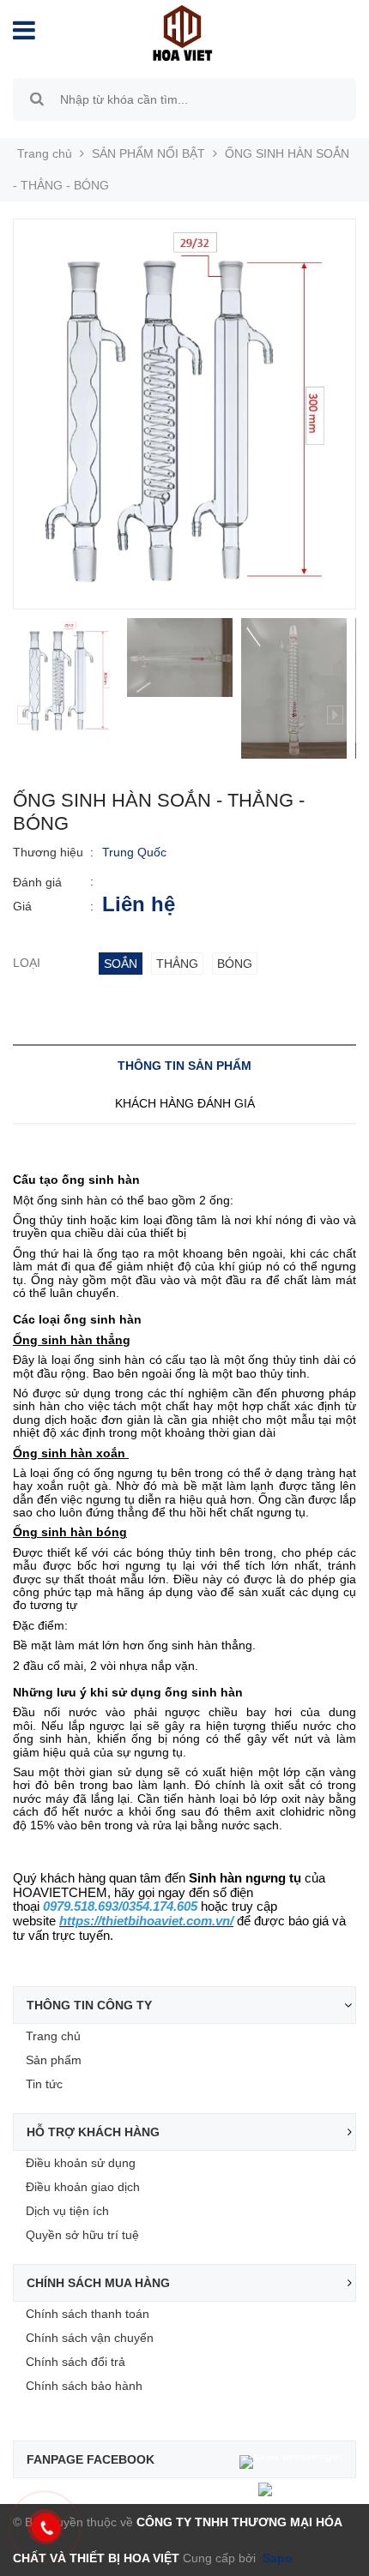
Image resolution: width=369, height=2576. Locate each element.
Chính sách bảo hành (84, 2386)
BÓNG (235, 964)
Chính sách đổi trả (76, 2362)
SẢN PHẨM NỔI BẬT (148, 153)
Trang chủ (53, 2036)
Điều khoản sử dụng (81, 2163)
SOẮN (121, 964)
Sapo (276, 2558)
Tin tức (44, 2084)
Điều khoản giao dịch (83, 2187)
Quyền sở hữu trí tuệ (82, 2235)
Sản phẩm (54, 2060)
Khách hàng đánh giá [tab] (185, 1103)
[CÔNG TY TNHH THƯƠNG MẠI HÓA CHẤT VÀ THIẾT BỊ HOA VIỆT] (173, 32)
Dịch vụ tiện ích (67, 2211)
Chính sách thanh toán (88, 2314)
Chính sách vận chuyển (90, 2338)
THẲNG (177, 964)
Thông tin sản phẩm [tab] (184, 1066)
